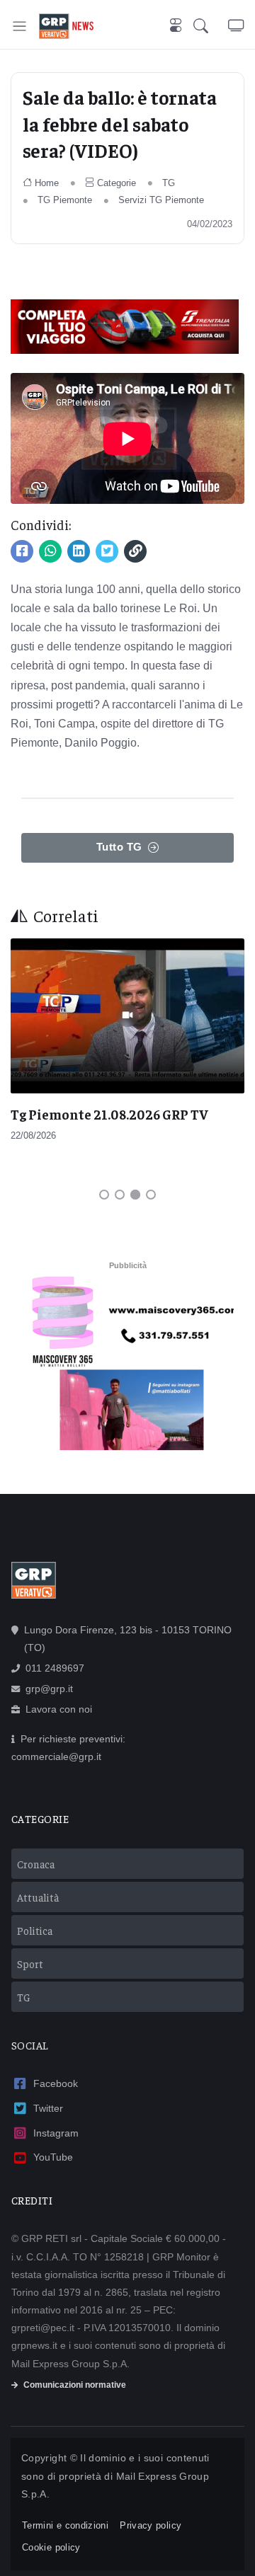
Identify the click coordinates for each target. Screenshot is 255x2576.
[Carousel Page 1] (104, 1195)
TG (169, 183)
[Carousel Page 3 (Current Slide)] (135, 1195)
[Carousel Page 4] (151, 1195)
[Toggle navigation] (19, 26)
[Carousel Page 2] (120, 1195)
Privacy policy (151, 2525)
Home (47, 183)
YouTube (53, 2157)
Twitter (48, 2108)
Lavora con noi (59, 1709)
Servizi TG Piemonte (161, 200)
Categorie (117, 183)
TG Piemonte (65, 200)
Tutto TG (119, 847)
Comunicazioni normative (75, 2385)
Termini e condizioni (65, 2525)
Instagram (56, 2133)
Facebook (56, 2083)
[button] (211, 26)
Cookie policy (51, 2547)
